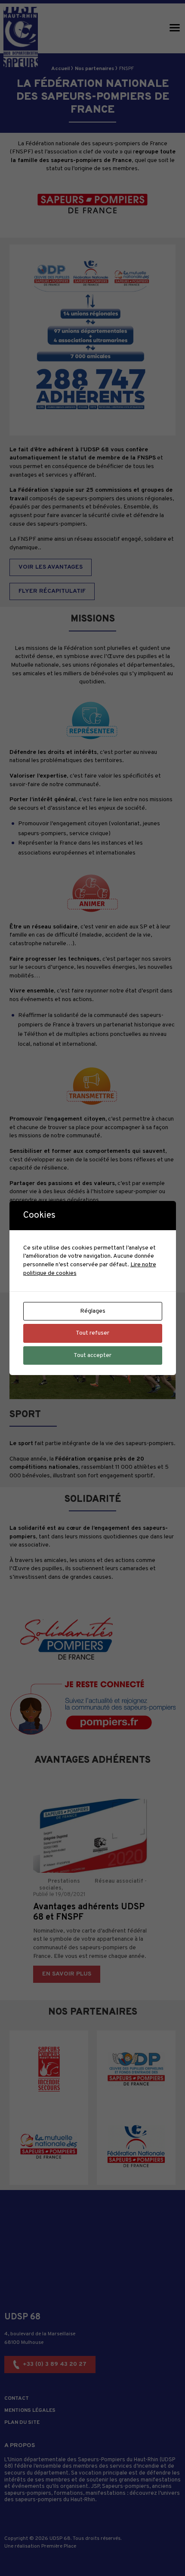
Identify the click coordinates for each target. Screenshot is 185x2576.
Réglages (93, 1311)
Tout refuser (92, 1333)
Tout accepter (92, 1355)
